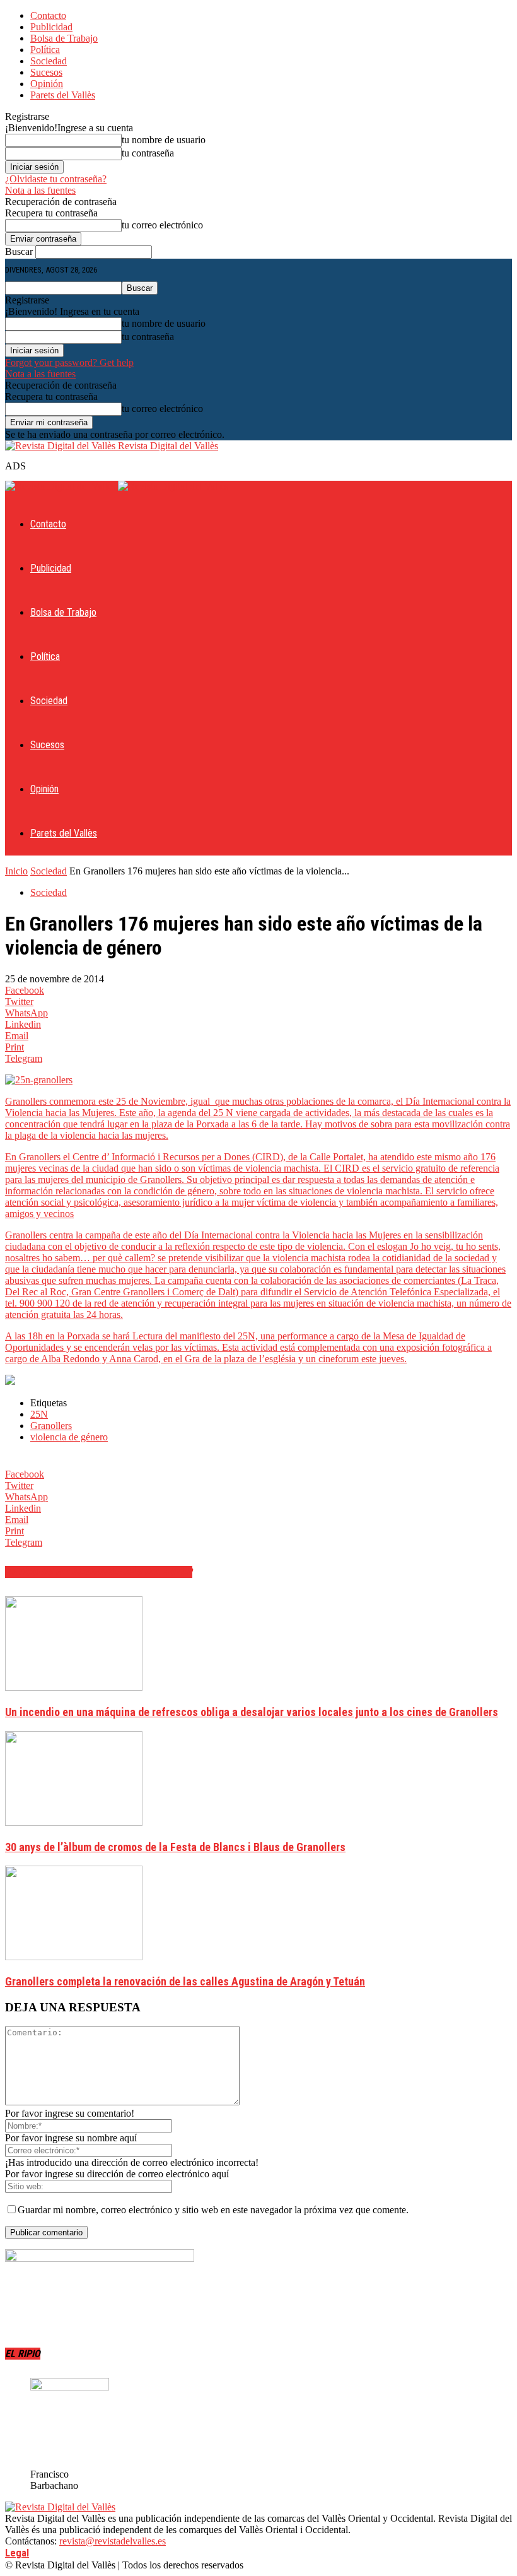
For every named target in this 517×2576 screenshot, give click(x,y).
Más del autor (157, 1572)
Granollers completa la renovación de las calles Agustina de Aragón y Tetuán (185, 1981)
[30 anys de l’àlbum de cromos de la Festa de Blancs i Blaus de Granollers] (74, 1822)
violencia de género (69, 1437)
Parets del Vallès (63, 95)
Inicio (16, 871)
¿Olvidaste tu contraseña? (56, 179)
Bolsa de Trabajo (64, 38)
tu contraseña (148, 153)
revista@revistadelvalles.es (113, 2541)
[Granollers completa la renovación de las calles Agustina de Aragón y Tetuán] (74, 1957)
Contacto (48, 15)
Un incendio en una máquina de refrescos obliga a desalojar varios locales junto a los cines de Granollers (252, 1712)
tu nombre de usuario (164, 140)
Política (45, 50)
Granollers (51, 1426)
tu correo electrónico (162, 225)
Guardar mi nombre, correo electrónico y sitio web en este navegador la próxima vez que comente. (213, 2210)
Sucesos (46, 72)
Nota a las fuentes (40, 190)
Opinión (47, 84)
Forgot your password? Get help (69, 362)
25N (39, 1414)
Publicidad (51, 27)
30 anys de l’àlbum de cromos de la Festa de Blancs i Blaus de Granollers (175, 1847)
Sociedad (49, 61)
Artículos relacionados (64, 1572)
